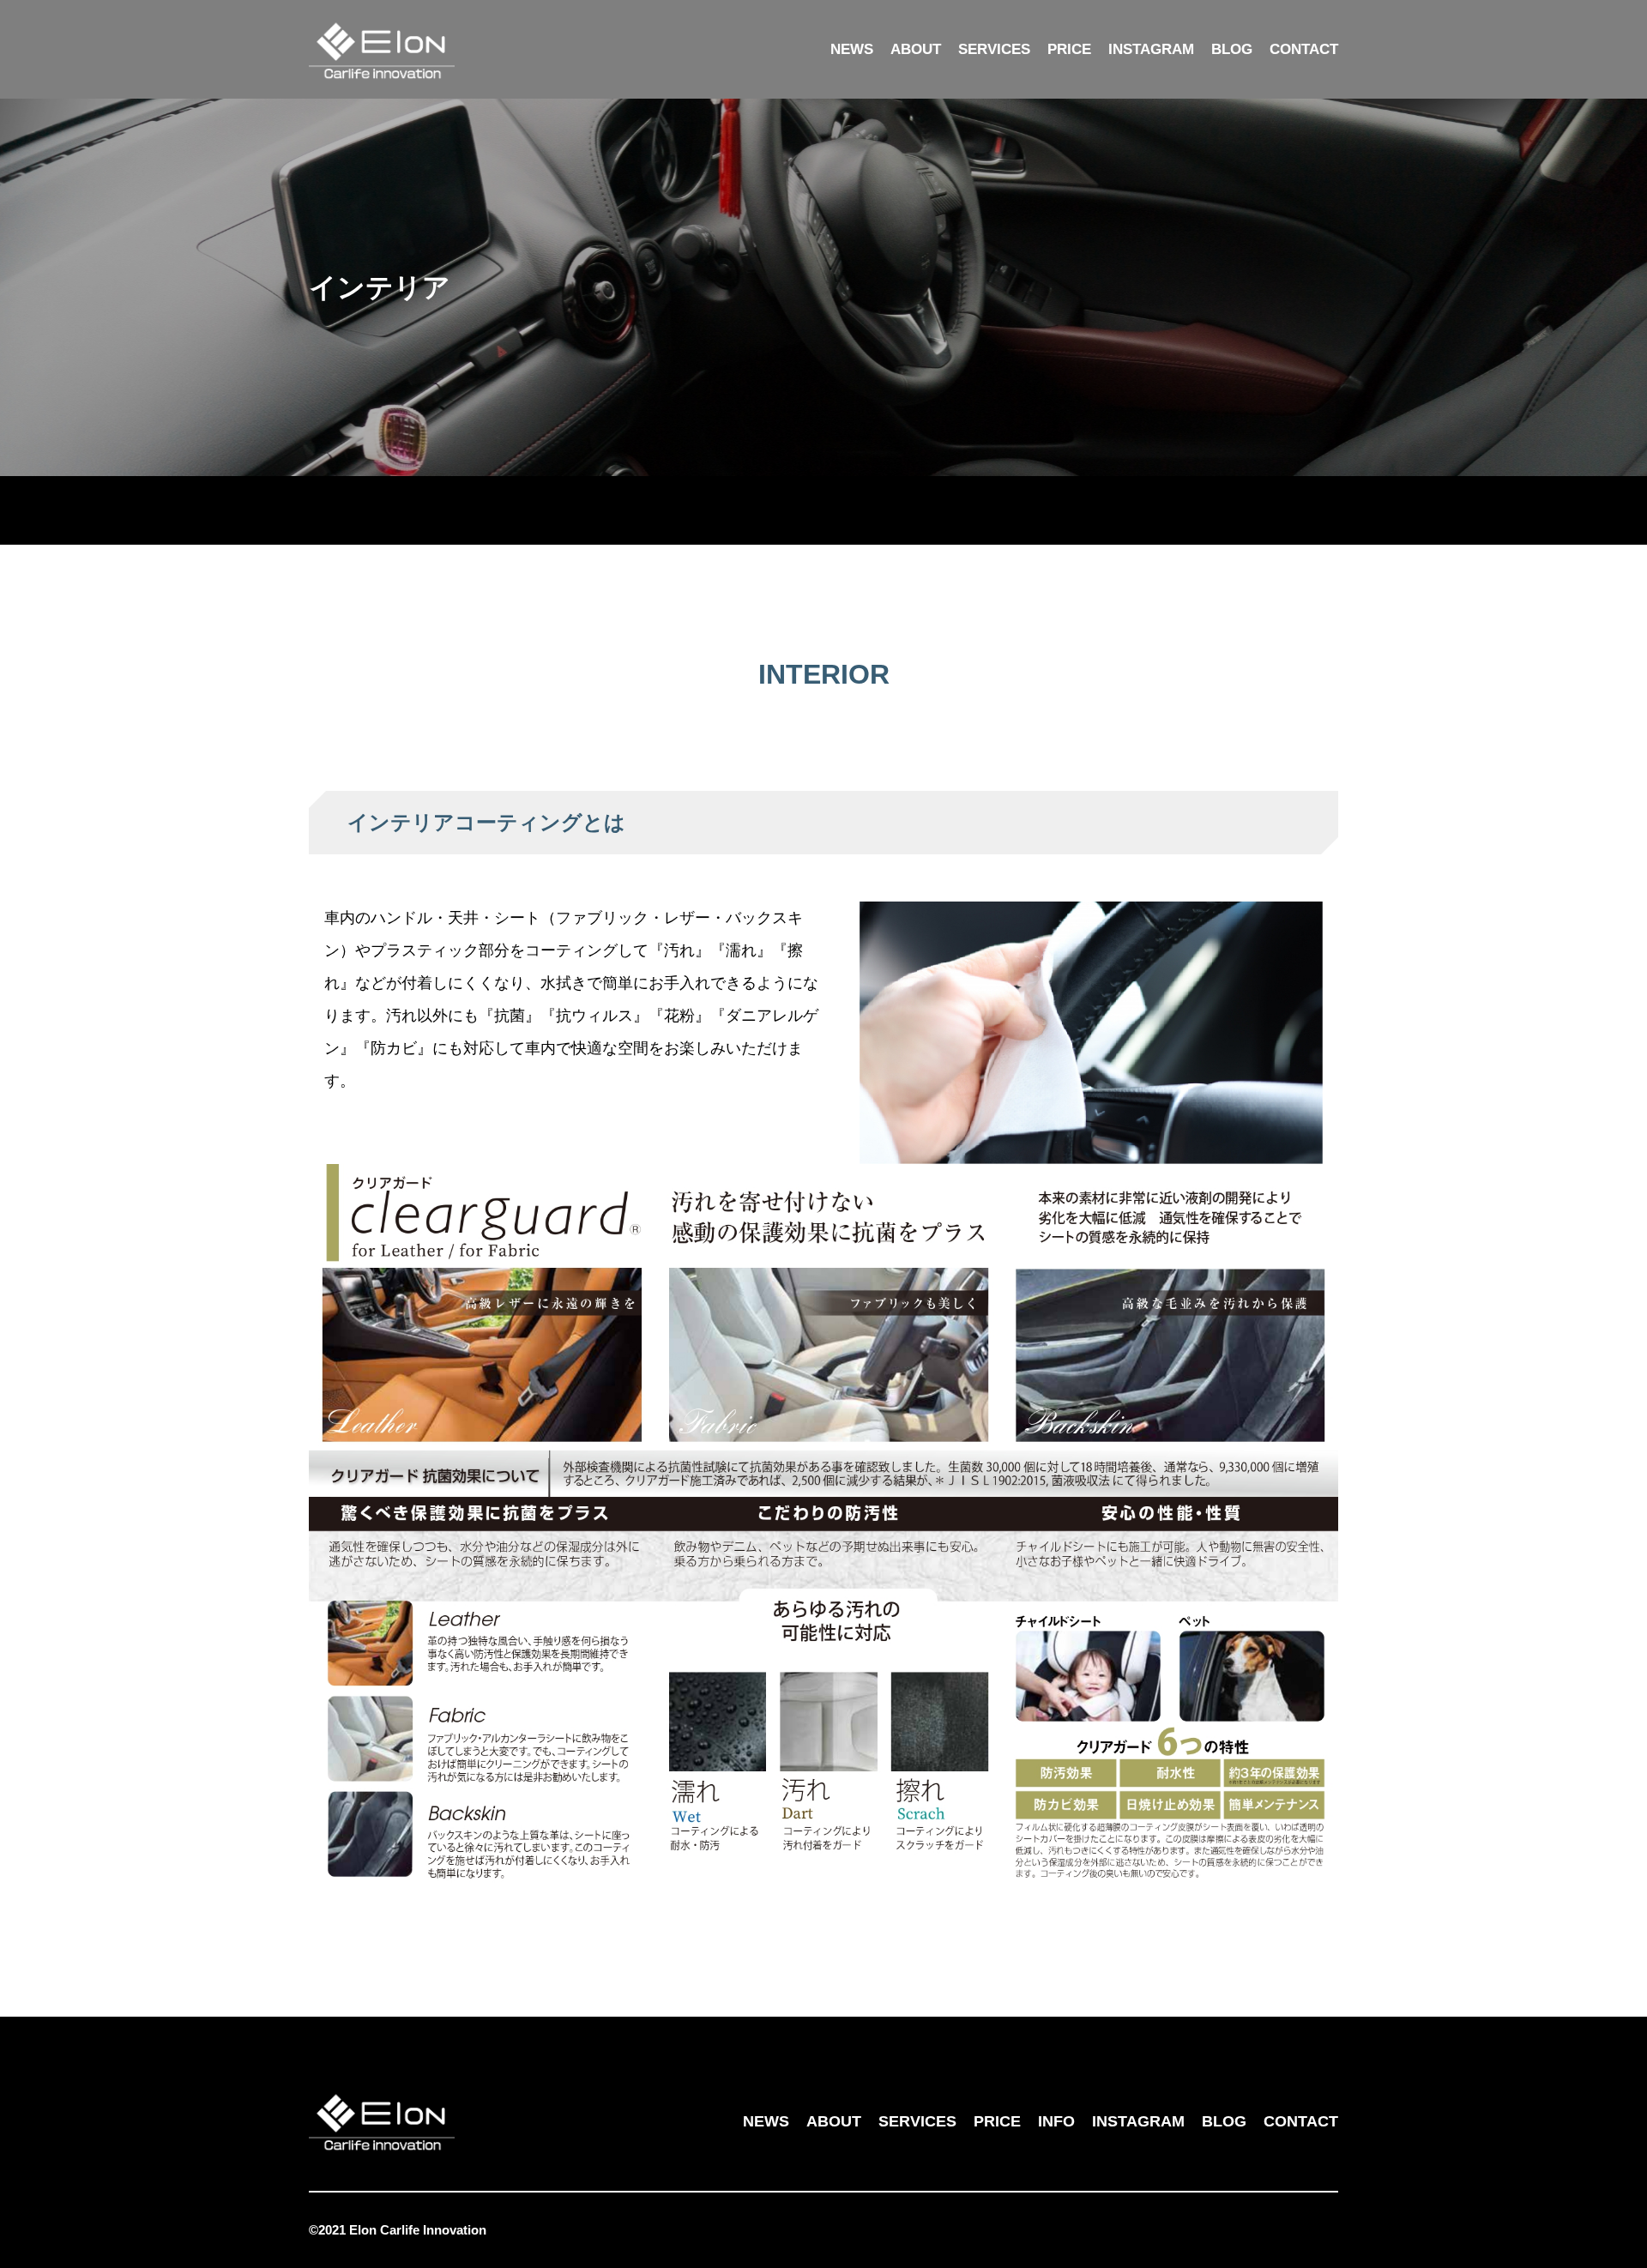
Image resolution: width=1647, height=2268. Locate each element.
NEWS (852, 49)
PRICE (1069, 49)
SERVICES (994, 49)
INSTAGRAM (1151, 49)
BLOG (1232, 49)
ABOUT (916, 49)
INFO (1056, 2121)
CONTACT (1304, 49)
